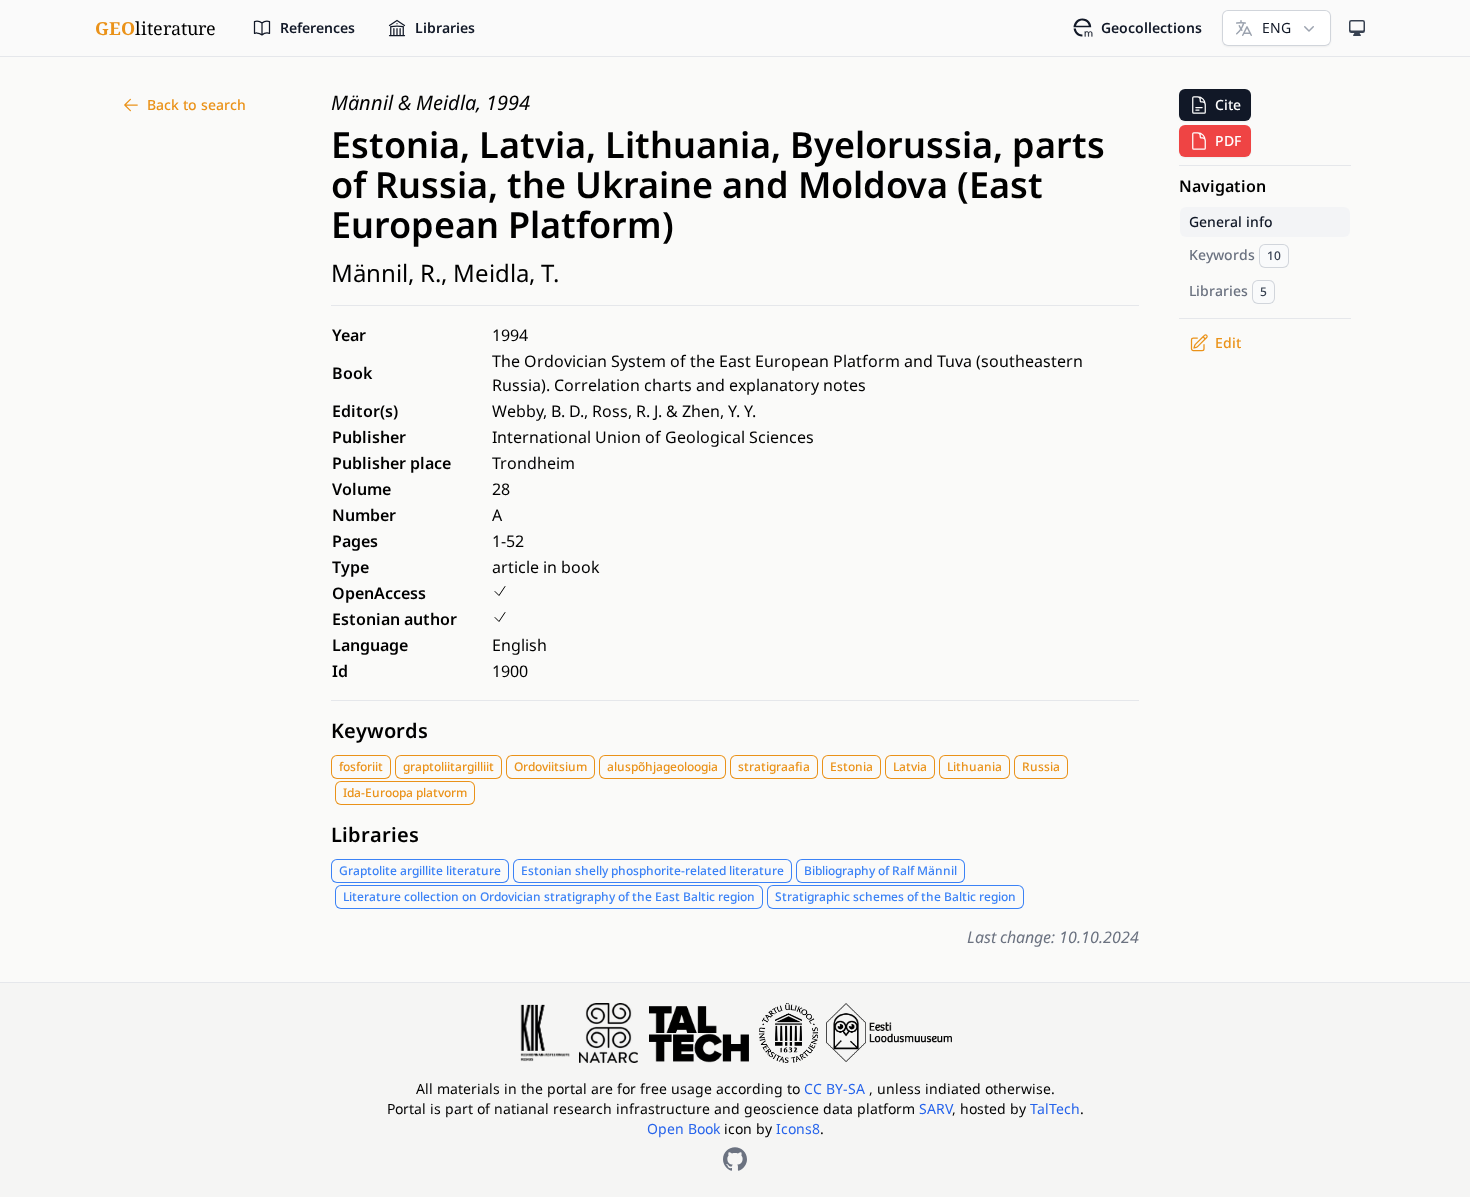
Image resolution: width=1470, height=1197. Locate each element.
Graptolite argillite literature (420, 870)
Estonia (851, 766)
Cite (1228, 104)
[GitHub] (735, 1159)
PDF (1228, 140)
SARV (935, 1108)
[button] (1215, 105)
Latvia (910, 766)
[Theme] (1357, 28)
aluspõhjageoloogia (662, 766)
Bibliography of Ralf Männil (880, 870)
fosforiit (361, 766)
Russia (1041, 766)
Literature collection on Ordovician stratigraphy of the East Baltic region (549, 896)
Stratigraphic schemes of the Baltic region (895, 896)
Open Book (683, 1128)
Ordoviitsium (550, 766)
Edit (1228, 342)
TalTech (1055, 1108)
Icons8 (798, 1128)
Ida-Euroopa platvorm (405, 792)
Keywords (379, 730)
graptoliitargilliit (448, 766)
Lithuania (974, 766)
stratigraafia (774, 766)
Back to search (196, 104)
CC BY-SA (836, 1088)
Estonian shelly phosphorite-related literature (652, 870)
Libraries (375, 834)
